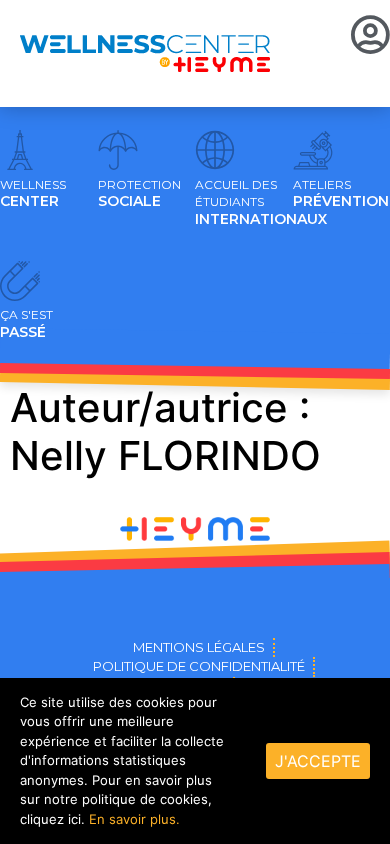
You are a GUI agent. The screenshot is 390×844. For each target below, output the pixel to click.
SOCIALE (139, 194)
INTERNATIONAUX (261, 203)
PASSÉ (26, 324)
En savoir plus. (134, 819)
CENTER (33, 194)
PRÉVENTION (341, 194)
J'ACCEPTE (318, 761)
